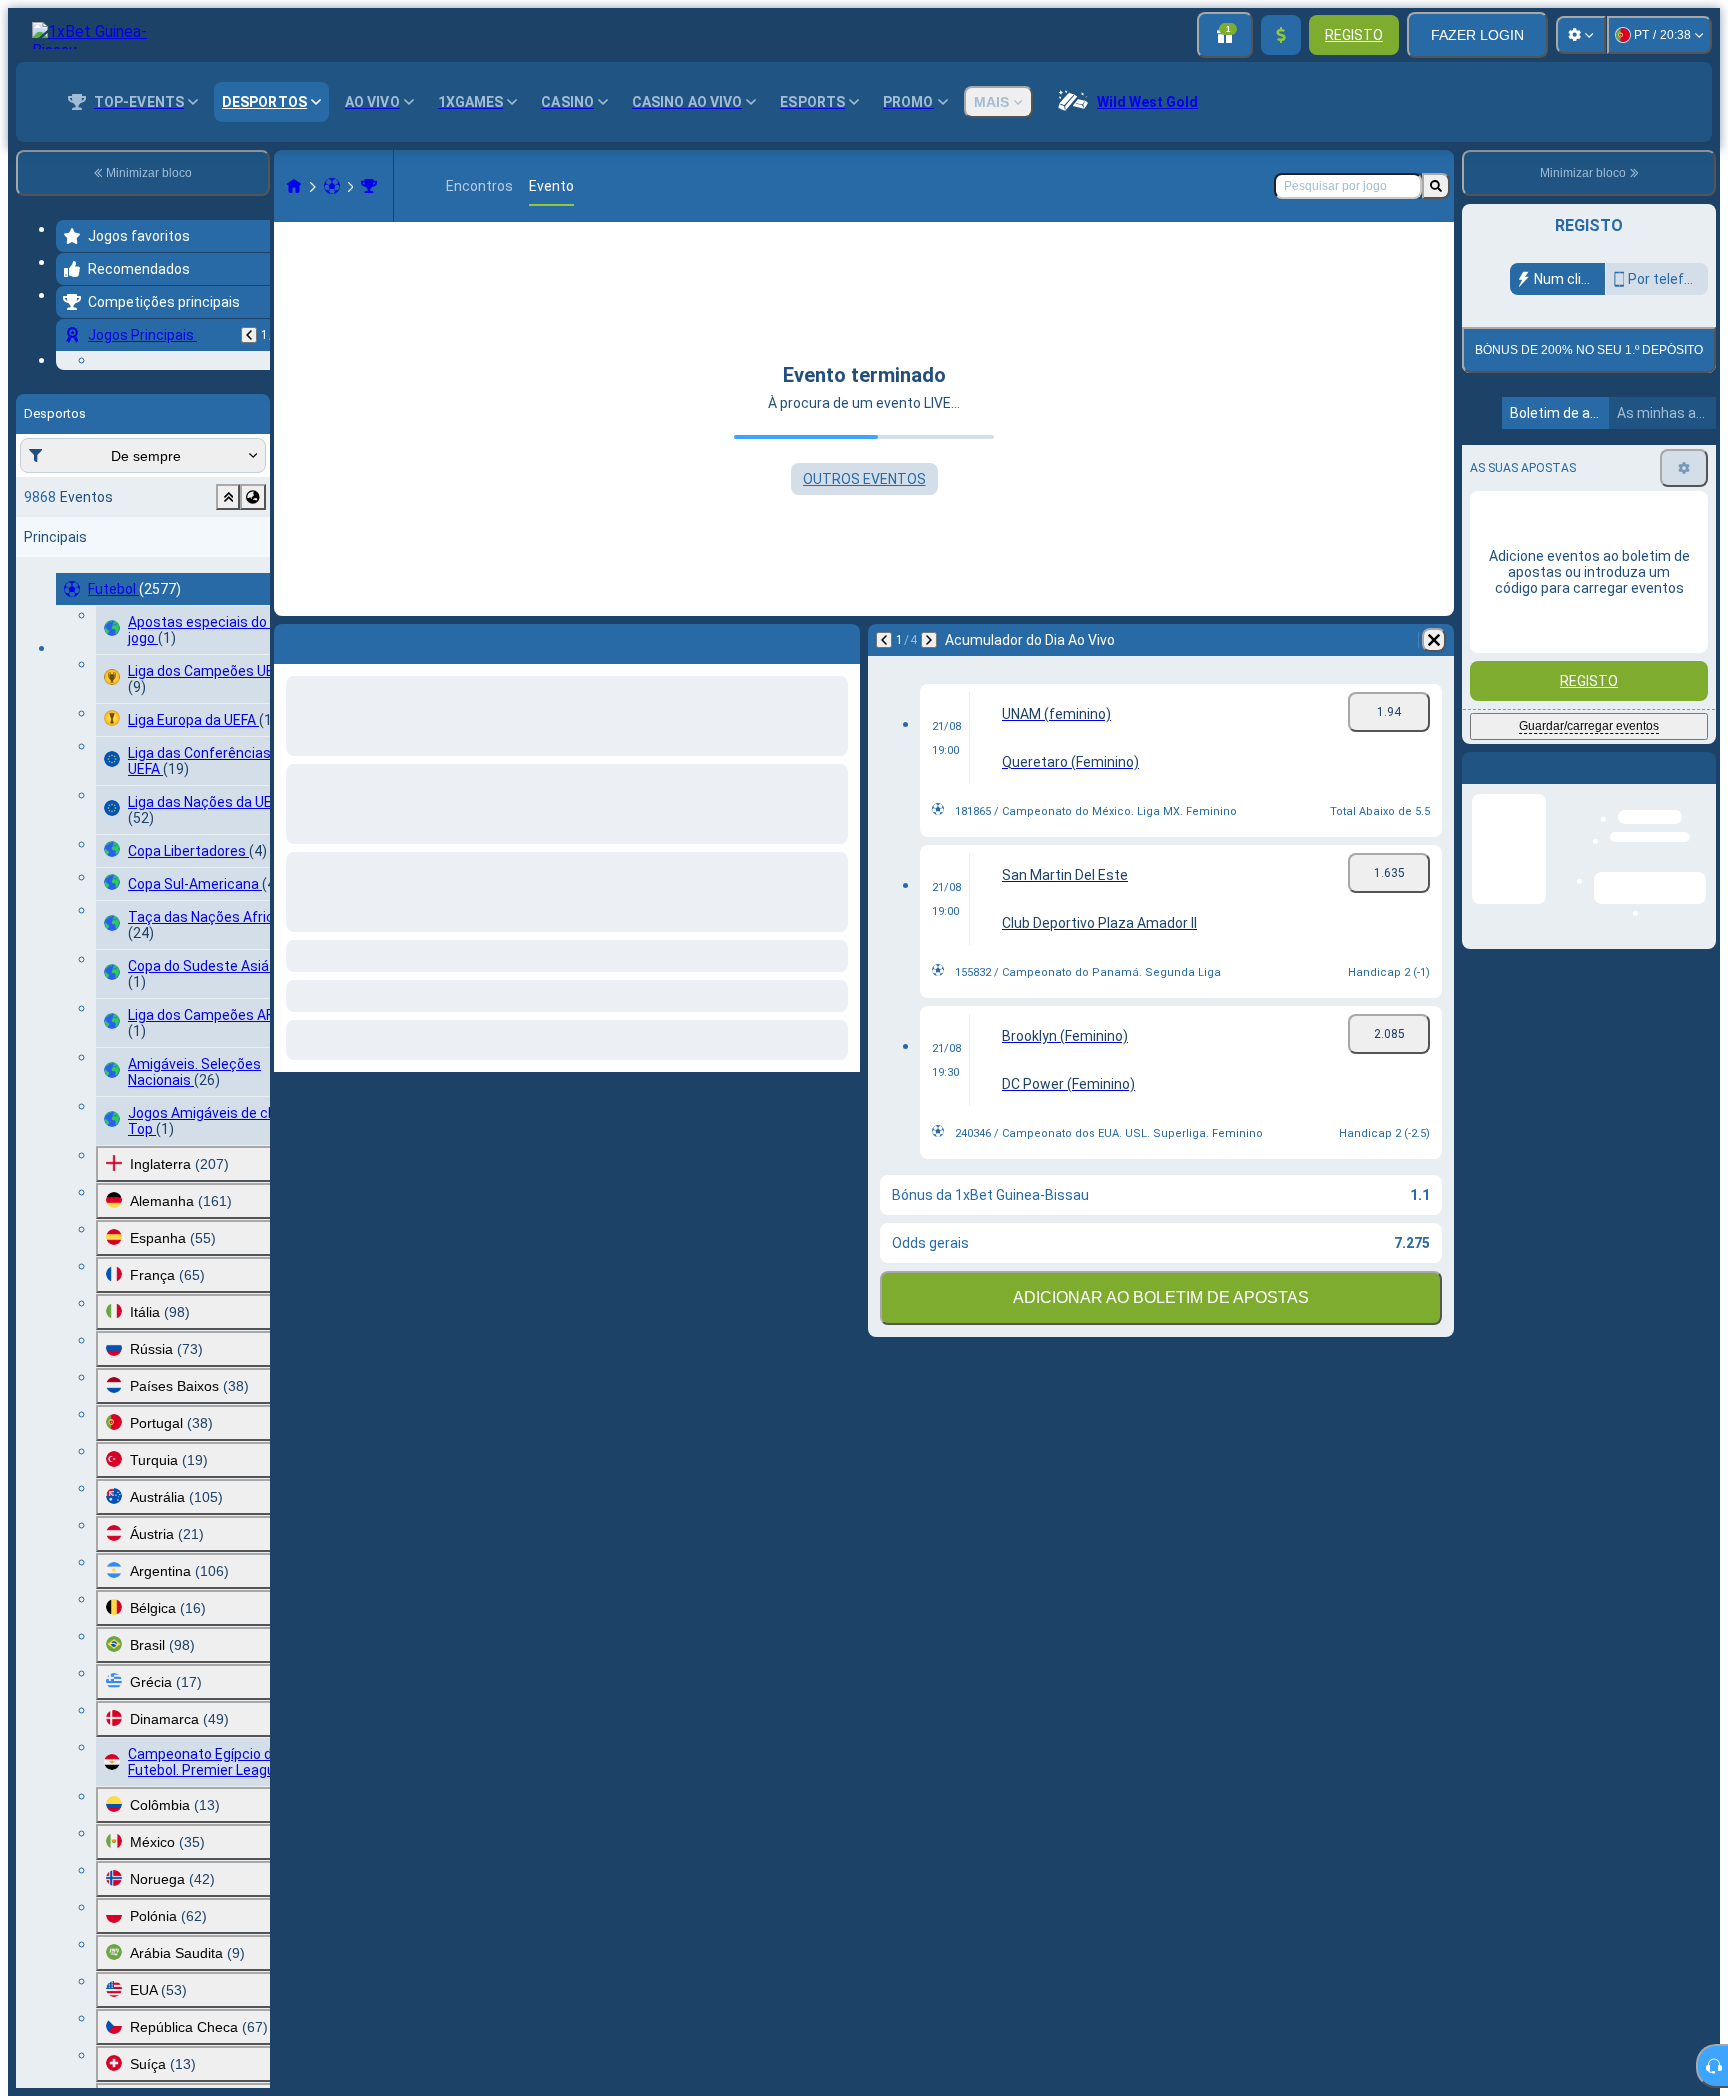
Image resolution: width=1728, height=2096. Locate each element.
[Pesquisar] (1436, 186)
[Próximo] (929, 640)
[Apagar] (1434, 640)
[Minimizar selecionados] (228, 620)
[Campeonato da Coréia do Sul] (369, 186)
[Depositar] (1281, 35)
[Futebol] (332, 186)
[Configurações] (1581, 35)
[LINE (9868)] (294, 186)
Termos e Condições (1596, 511)
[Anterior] (249, 335)
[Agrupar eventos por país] (253, 620)
